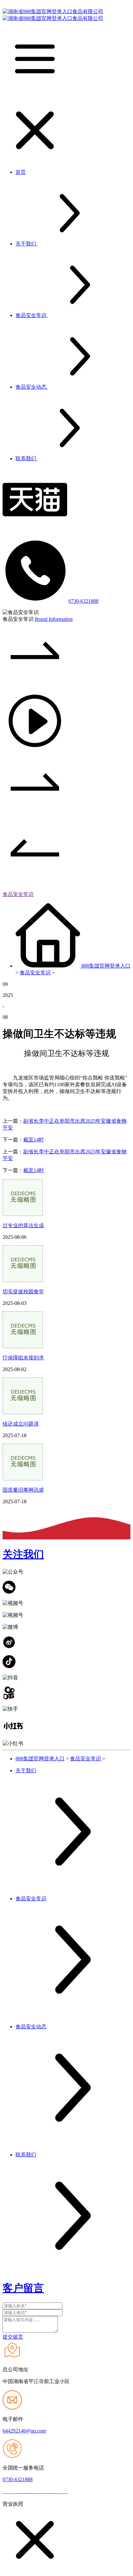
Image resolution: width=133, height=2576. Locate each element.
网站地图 (81, 2492)
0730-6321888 (83, 601)
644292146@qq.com (24, 2431)
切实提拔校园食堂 (23, 1292)
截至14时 (34, 1140)
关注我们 (23, 1554)
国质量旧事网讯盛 (23, 1490)
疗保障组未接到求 (23, 1358)
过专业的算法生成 (23, 1225)
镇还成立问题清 (21, 1424)
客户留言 (23, 2288)
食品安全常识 (18, 894)
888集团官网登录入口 (106, 966)
